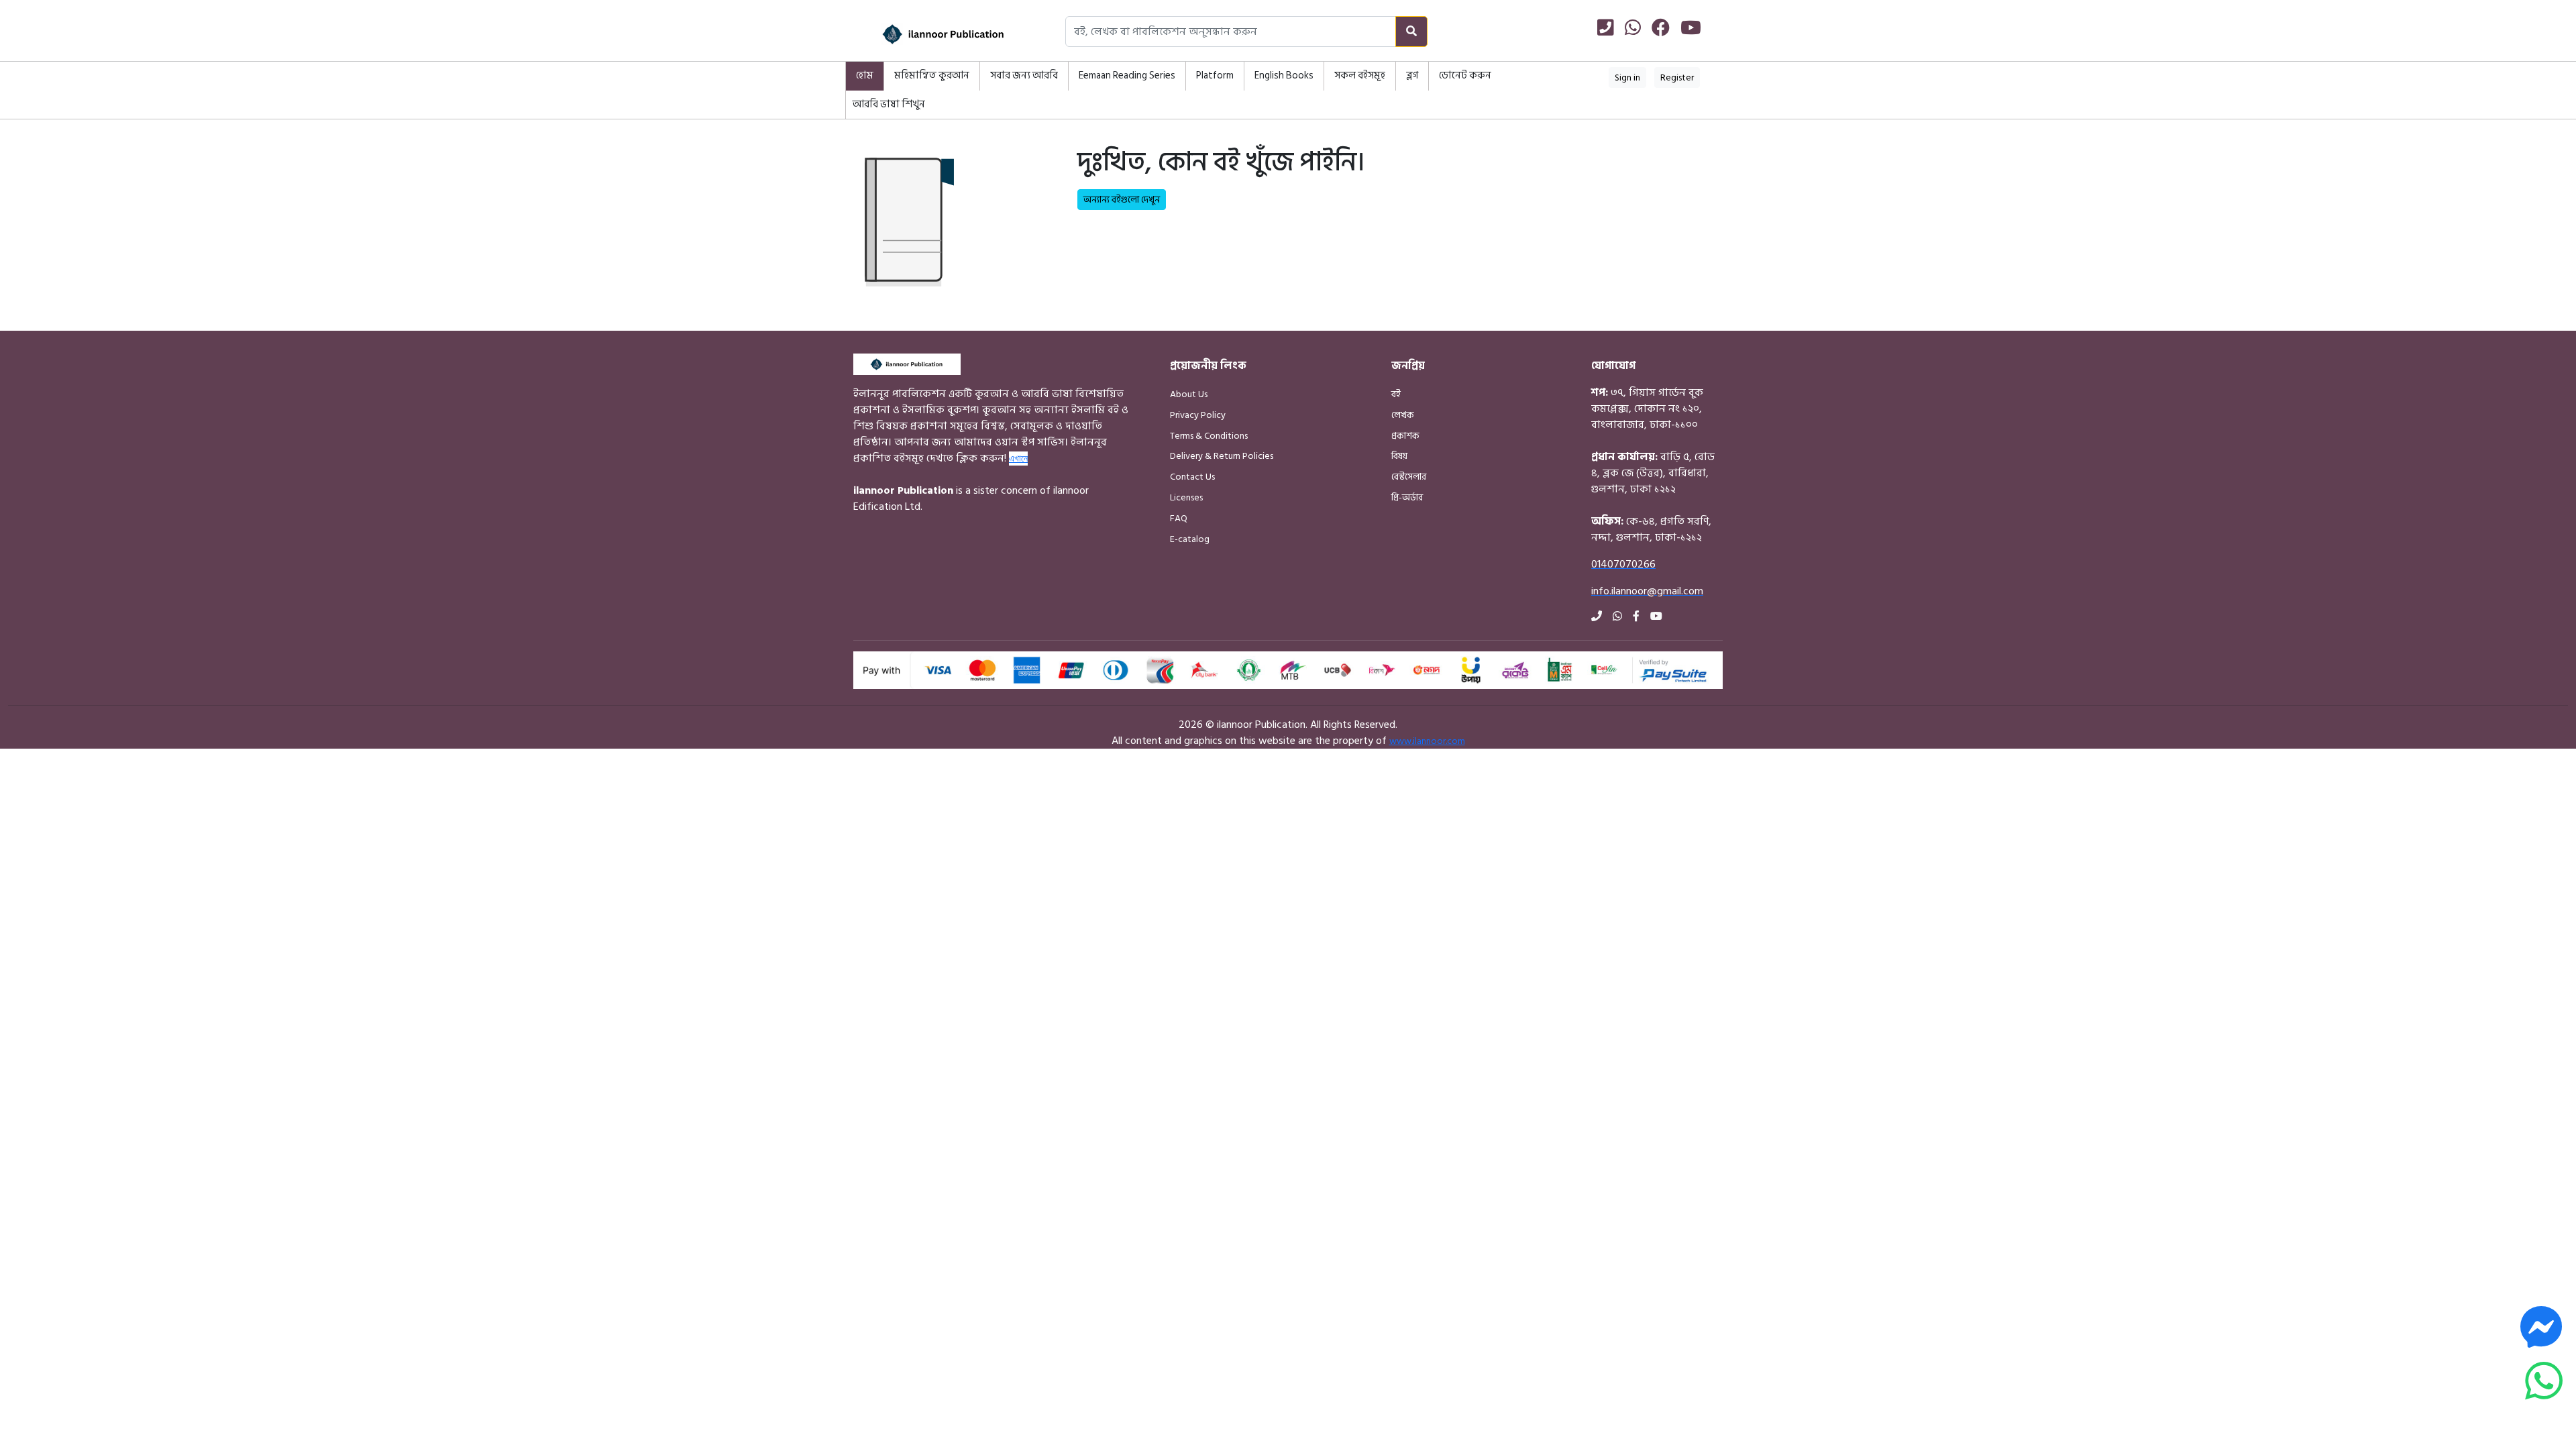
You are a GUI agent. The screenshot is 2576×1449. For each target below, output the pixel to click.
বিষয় (1399, 456)
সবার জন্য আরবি (1024, 75)
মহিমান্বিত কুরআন (932, 75)
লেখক (1403, 415)
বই (1396, 394)
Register (1677, 77)
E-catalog (1190, 539)
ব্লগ (1412, 75)
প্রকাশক (1405, 436)
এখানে (1018, 458)
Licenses (1186, 497)
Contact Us (1192, 477)
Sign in (1627, 77)
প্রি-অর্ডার (1407, 497)
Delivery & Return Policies (1222, 456)
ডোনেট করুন (1465, 75)
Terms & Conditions (1209, 436)
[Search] (1411, 32)
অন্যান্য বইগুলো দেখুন (1122, 200)
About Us (1189, 394)
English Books (1284, 75)
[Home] (926, 34)
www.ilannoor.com (1427, 741)
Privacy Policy (1198, 415)
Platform (1215, 75)
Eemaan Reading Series (1127, 75)
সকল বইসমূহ (1360, 75)
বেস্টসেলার (1409, 477)
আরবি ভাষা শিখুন (889, 104)
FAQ (1179, 518)
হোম (865, 75)
